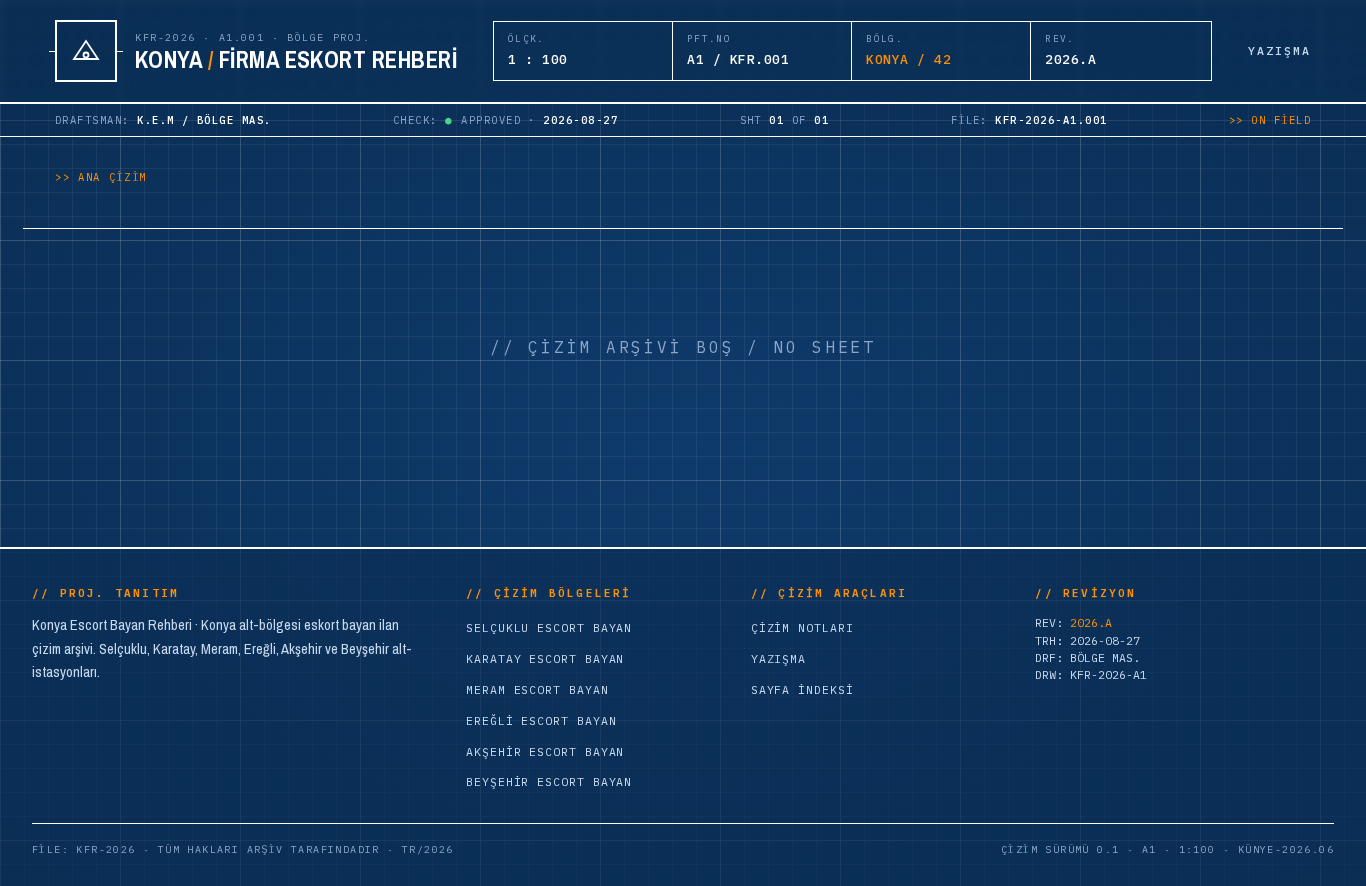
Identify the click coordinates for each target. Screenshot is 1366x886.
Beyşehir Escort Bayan (549, 781)
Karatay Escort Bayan (545, 658)
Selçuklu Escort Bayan (549, 627)
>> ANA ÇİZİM (101, 177)
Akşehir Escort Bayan (545, 751)
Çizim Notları (802, 627)
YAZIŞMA (1280, 50)
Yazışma (778, 658)
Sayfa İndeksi (802, 689)
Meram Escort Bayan (537, 689)
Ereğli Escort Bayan (541, 720)
